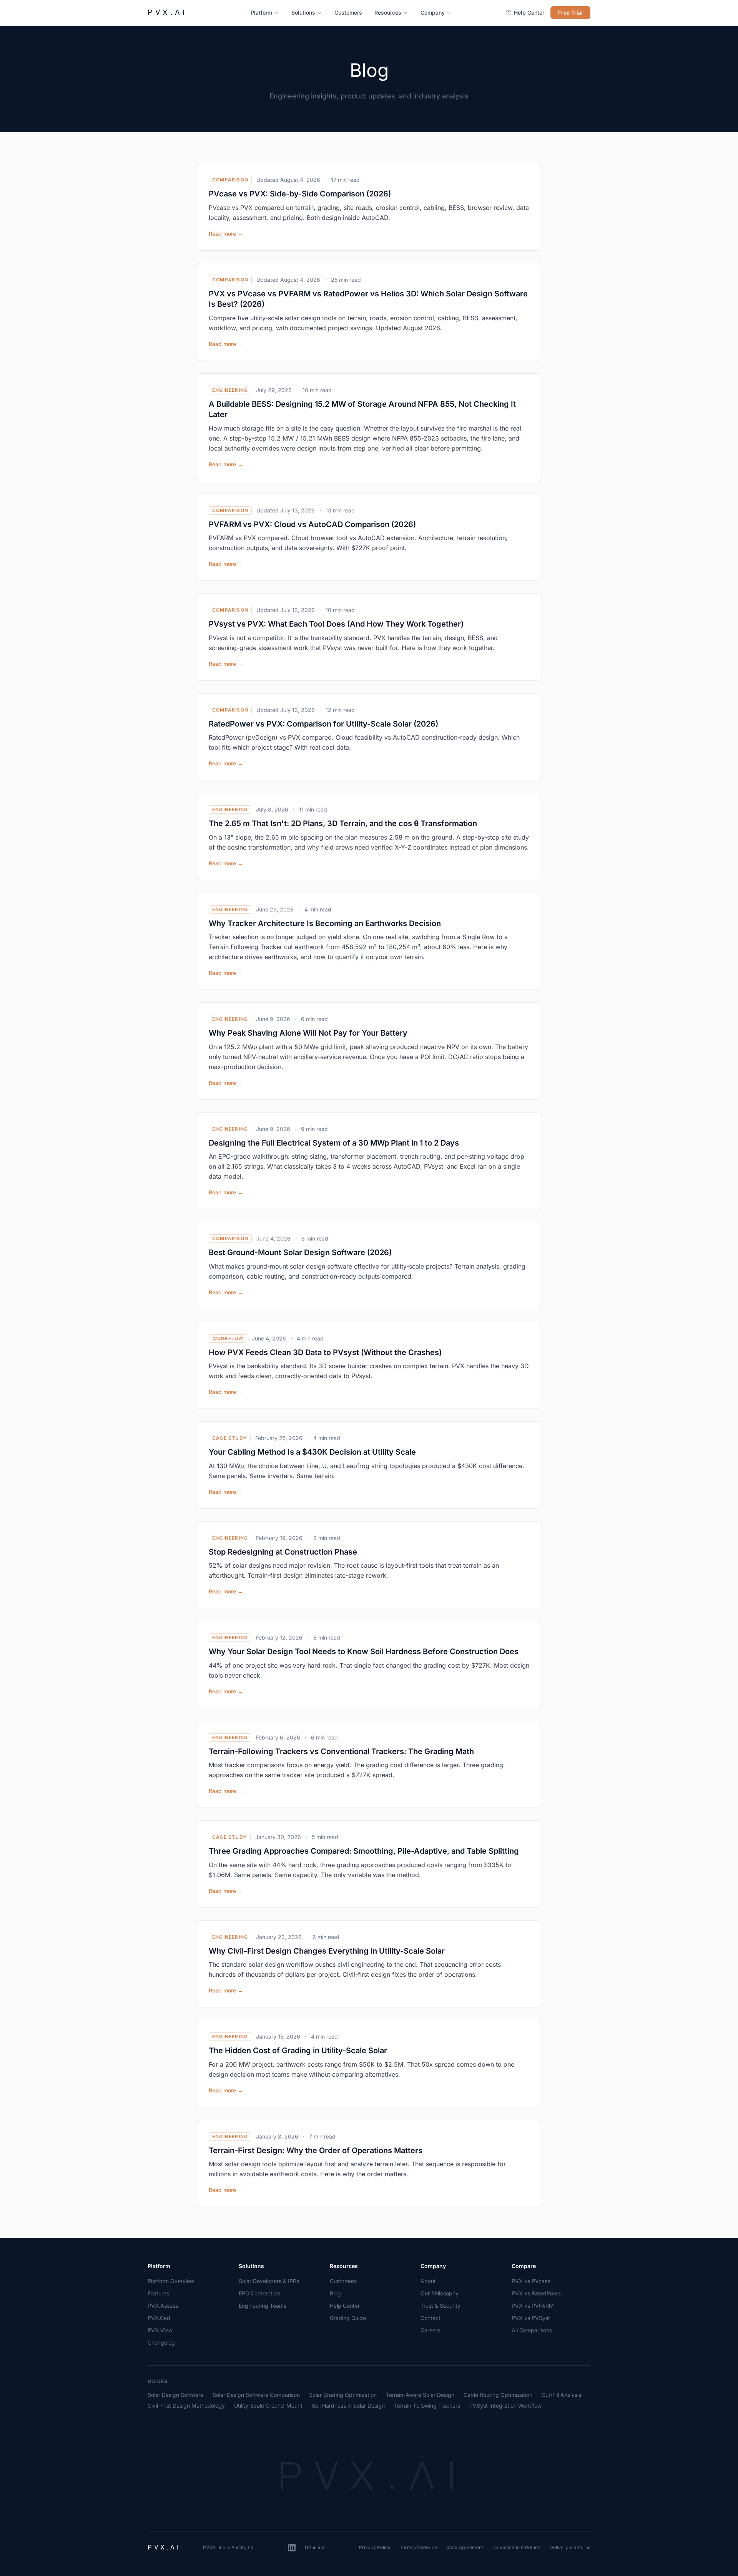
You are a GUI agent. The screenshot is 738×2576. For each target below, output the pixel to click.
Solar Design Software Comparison (256, 2395)
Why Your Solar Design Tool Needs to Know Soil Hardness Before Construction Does (364, 1651)
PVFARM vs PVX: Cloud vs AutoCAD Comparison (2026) (312, 524)
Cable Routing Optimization (498, 2395)
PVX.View (160, 2330)
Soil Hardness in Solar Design (348, 2406)
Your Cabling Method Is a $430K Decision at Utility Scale (312, 1452)
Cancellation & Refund (516, 2547)
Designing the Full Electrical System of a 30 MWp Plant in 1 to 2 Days (334, 1143)
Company (433, 12)
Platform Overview (171, 2281)
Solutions (303, 12)
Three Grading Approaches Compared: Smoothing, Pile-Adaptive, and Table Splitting (364, 1851)
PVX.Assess (163, 2306)
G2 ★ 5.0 (315, 2547)
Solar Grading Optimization (343, 2395)
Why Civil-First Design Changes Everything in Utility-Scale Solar (327, 1951)
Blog (335, 2293)
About (428, 2281)
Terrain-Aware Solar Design (420, 2395)
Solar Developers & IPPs (269, 2281)
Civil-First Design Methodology (186, 2406)
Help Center (529, 12)
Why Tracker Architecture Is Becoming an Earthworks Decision (325, 923)
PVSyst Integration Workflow (505, 2406)
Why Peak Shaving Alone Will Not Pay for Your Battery (308, 1033)
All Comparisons (532, 2330)
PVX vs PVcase (531, 2281)
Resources (388, 12)
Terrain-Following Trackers (427, 2406)
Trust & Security (440, 2306)
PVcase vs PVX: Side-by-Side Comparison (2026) (300, 194)
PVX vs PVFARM (533, 2306)
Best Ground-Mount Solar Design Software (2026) (300, 1252)
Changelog (161, 2342)
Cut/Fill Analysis (561, 2395)
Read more (226, 234)
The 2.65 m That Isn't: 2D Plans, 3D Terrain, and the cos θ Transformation (343, 823)
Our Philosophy (440, 2293)
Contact (430, 2318)
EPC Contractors (259, 2293)
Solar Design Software (175, 2395)
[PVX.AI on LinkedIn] (292, 2548)
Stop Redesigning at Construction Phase (283, 1552)
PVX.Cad (159, 2318)
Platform (261, 12)
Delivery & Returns (570, 2547)
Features (158, 2293)
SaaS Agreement (465, 2547)
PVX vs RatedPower (537, 2293)
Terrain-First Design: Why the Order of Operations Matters (316, 2150)
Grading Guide (348, 2318)
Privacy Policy (375, 2547)
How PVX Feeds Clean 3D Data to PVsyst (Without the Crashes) (325, 1352)
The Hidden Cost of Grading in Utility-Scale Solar (298, 2050)
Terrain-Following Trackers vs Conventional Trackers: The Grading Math (341, 1751)
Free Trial (570, 12)
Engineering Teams (263, 2306)
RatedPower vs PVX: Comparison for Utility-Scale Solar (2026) (323, 724)
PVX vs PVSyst (531, 2318)
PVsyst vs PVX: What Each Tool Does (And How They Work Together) (336, 624)
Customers (348, 12)
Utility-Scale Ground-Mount (268, 2406)
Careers (430, 2330)
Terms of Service (418, 2547)
